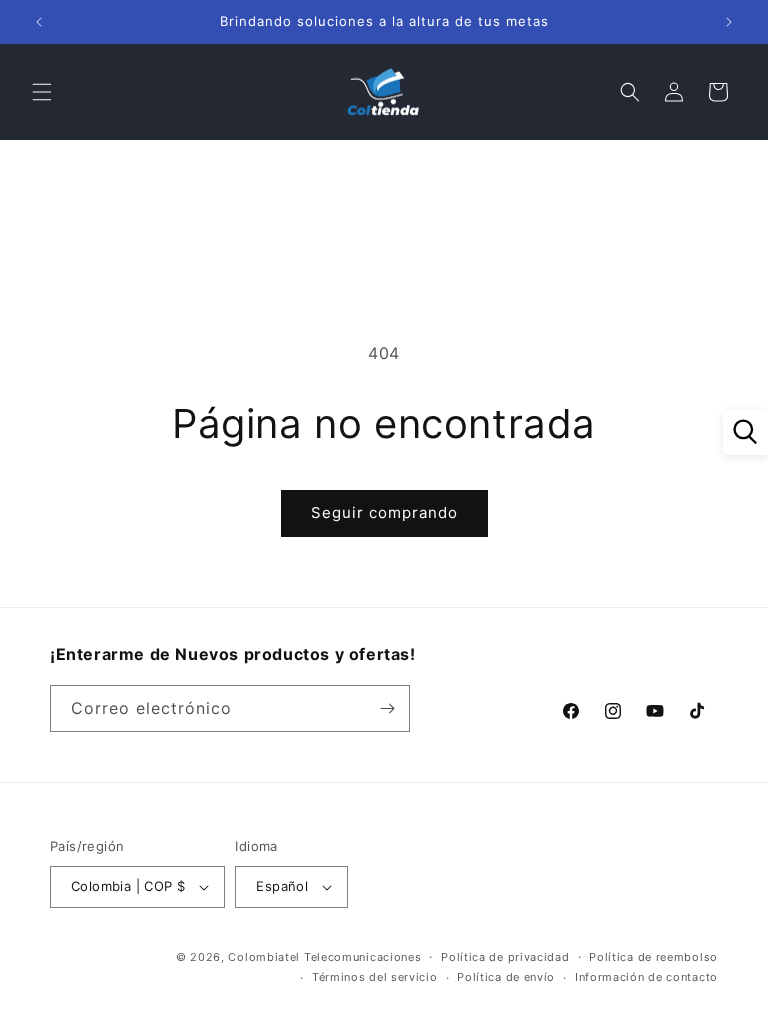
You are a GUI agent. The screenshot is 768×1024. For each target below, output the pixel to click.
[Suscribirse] (387, 708)
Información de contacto (646, 977)
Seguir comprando (384, 512)
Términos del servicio (375, 977)
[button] (42, 92)
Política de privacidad (505, 957)
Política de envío (506, 977)
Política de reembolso (653, 957)
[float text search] (745, 432)
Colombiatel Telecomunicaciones (324, 957)
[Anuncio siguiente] (729, 22)
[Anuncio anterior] (39, 22)
